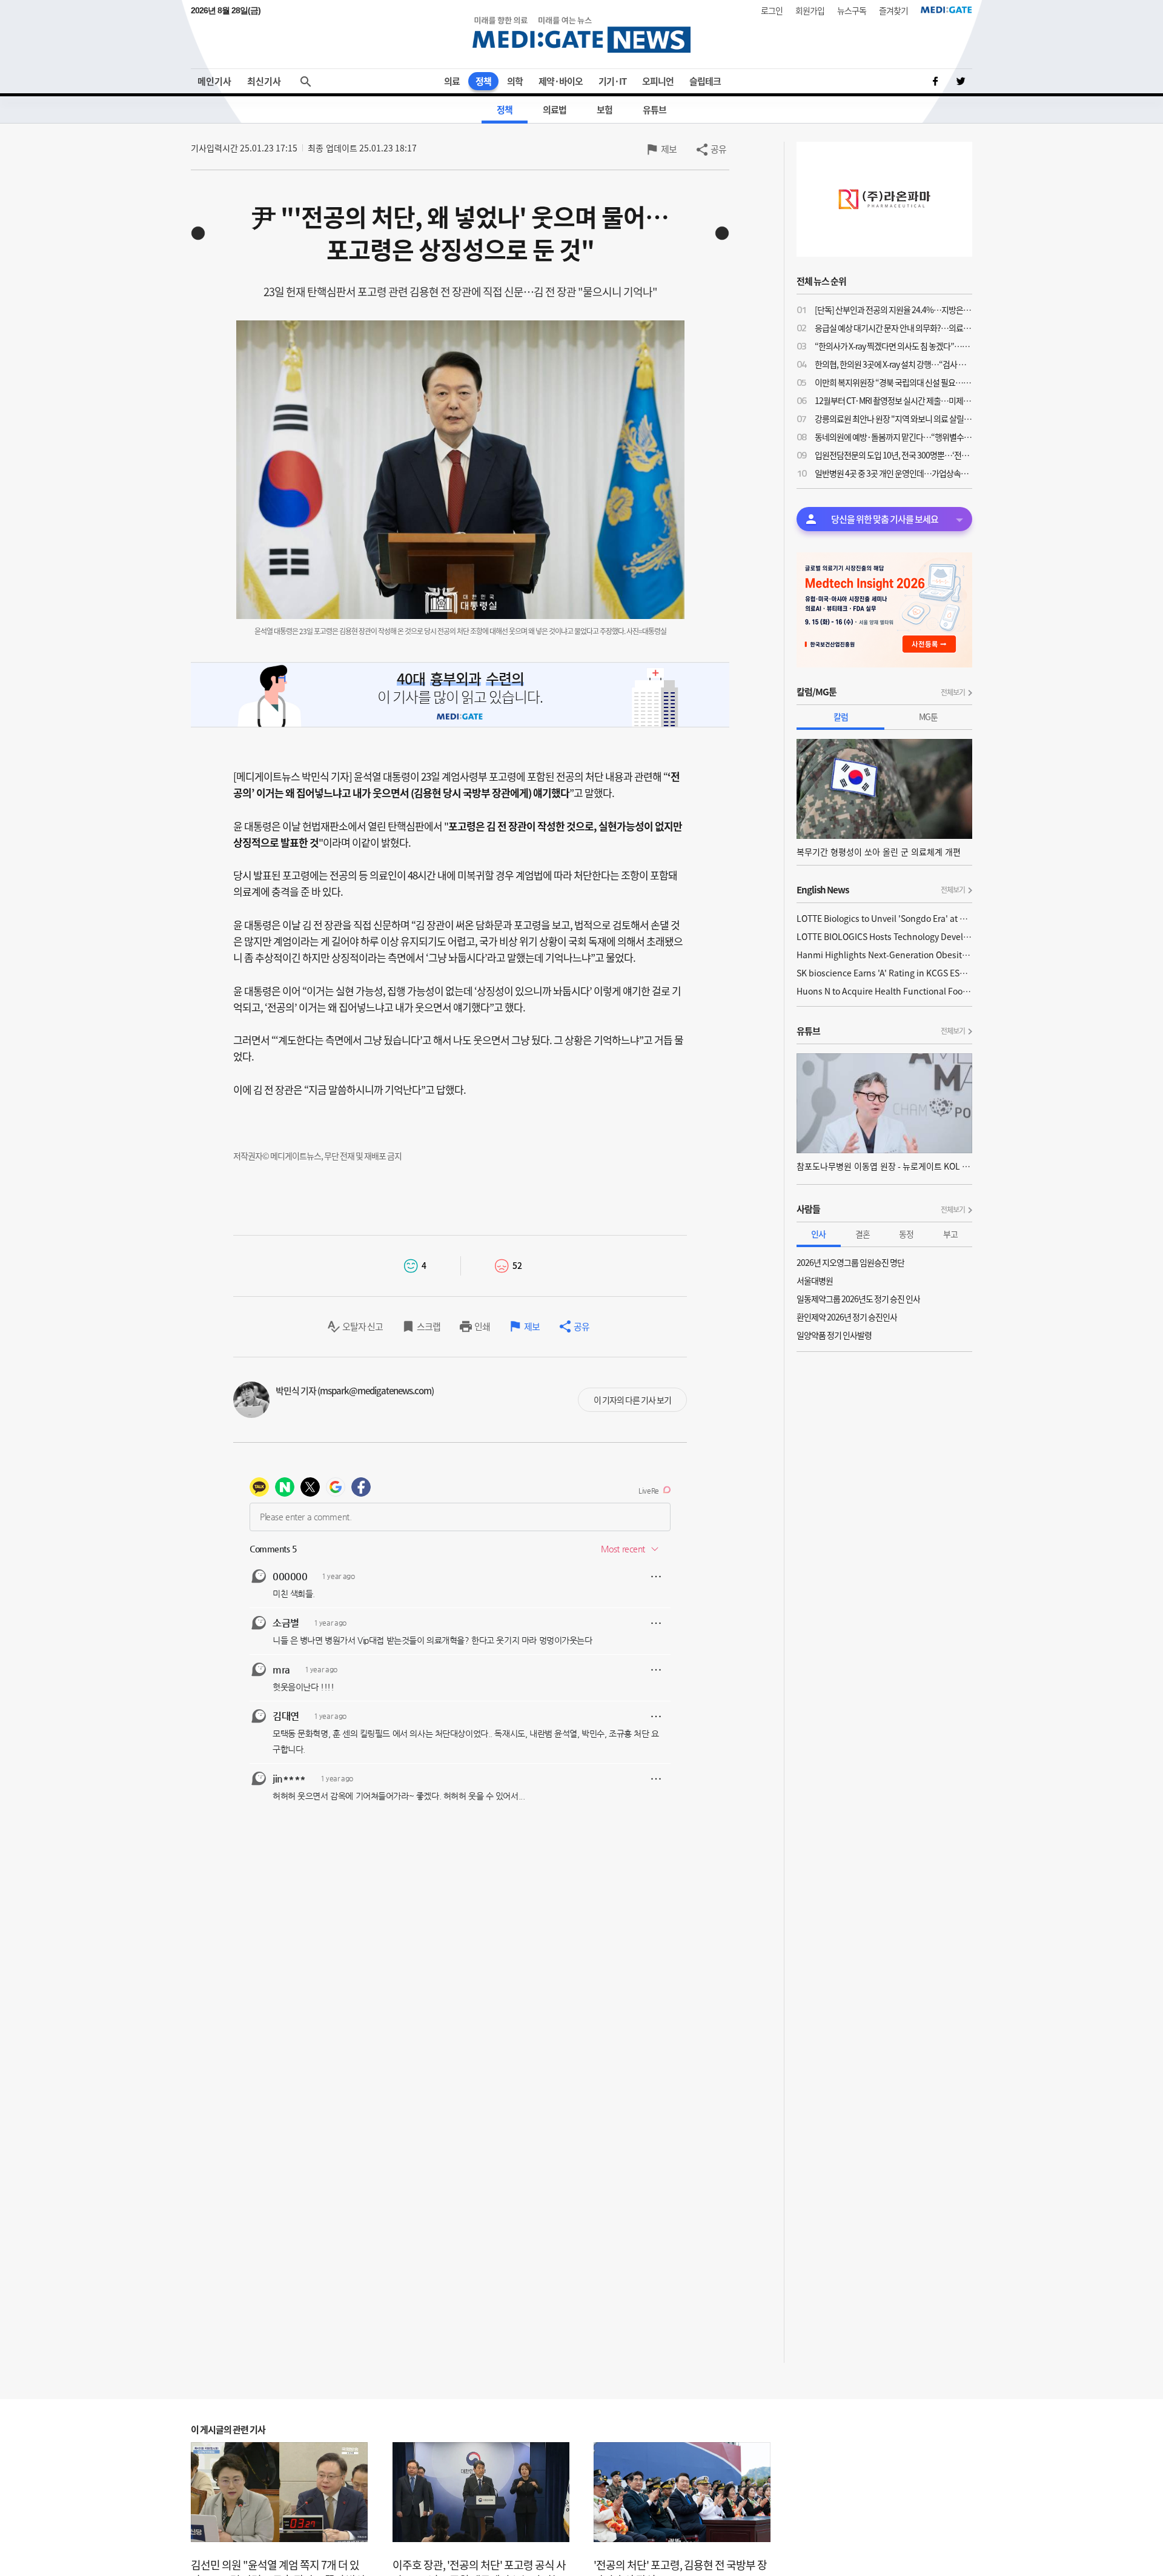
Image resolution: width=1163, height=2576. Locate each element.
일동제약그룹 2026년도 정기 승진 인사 (858, 1299)
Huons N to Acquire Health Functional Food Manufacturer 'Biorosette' (884, 991)
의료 (452, 81)
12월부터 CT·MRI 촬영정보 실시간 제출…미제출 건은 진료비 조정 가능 (893, 400)
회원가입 (810, 10)
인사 (818, 1234)
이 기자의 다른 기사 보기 (632, 1400)
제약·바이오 (561, 81)
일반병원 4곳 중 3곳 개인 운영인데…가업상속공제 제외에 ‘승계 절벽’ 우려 (893, 473)
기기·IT (612, 81)
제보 (669, 149)
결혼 (863, 1234)
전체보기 (953, 692)
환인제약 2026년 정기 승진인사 (847, 1317)
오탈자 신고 (363, 1326)
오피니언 (658, 81)
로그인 (772, 10)
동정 (906, 1234)
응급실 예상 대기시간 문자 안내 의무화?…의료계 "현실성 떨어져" (893, 328)
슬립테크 (705, 81)
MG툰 (928, 717)
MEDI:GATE (946, 10)
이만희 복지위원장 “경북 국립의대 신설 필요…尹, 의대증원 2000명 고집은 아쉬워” (893, 382)
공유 (718, 149)
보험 (605, 110)
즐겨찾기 (893, 10)
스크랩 (429, 1326)
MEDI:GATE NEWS (581, 34)
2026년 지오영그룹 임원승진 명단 (850, 1262)
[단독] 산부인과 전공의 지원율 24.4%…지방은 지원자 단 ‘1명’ (893, 310)
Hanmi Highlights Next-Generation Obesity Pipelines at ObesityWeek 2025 (884, 955)
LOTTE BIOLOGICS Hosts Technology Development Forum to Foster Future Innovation (884, 936)
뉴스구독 (852, 10)
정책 (483, 81)
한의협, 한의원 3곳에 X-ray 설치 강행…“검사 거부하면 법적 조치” (893, 364)
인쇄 (482, 1326)
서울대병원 (815, 1280)
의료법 (555, 110)
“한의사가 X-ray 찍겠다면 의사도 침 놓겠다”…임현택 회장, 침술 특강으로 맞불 (893, 346)
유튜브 (654, 110)
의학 (515, 81)
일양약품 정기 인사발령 (834, 1335)
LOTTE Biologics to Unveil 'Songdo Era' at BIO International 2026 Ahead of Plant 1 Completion (884, 918)
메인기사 (214, 81)
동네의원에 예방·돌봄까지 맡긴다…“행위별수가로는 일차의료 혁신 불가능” (893, 437)
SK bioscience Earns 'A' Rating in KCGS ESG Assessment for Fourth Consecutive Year (884, 973)
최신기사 (264, 81)
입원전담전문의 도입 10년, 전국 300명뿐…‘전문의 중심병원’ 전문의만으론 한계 (893, 455)
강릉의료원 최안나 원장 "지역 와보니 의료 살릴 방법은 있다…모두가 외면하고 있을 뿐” (893, 419)
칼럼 (841, 717)
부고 (950, 1234)
